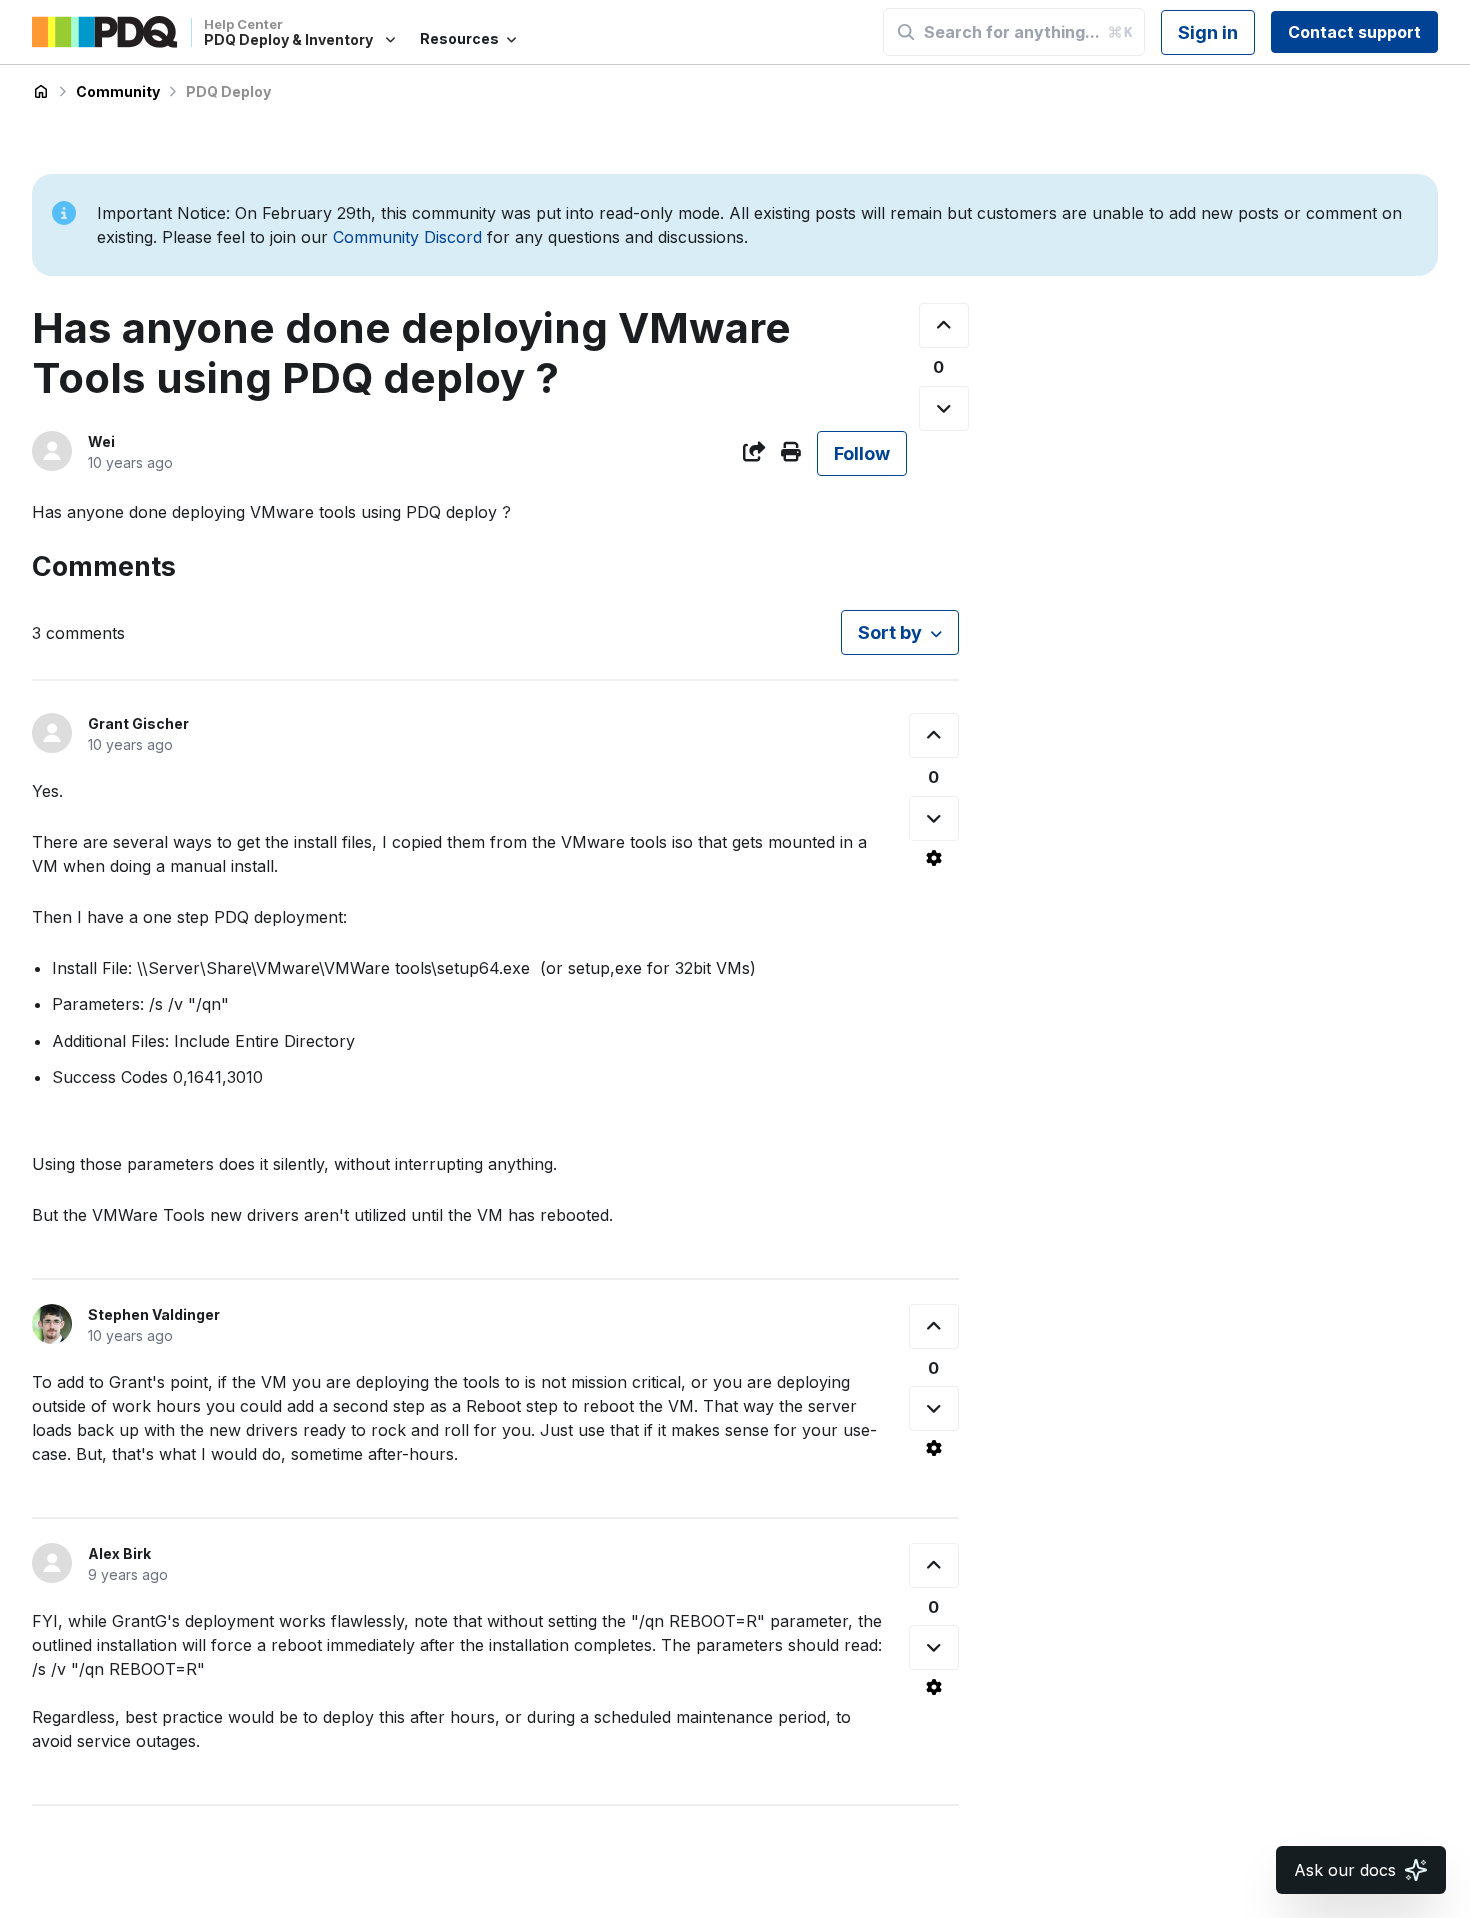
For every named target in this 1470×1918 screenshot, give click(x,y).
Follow (862, 453)
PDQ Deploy (228, 91)
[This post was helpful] (944, 325)
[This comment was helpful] (934, 735)
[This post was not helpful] (944, 408)
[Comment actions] (934, 858)
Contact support (1354, 32)
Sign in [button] (1208, 32)
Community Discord (407, 237)
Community (118, 91)
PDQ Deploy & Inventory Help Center (41, 92)
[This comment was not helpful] (934, 818)
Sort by (890, 632)
